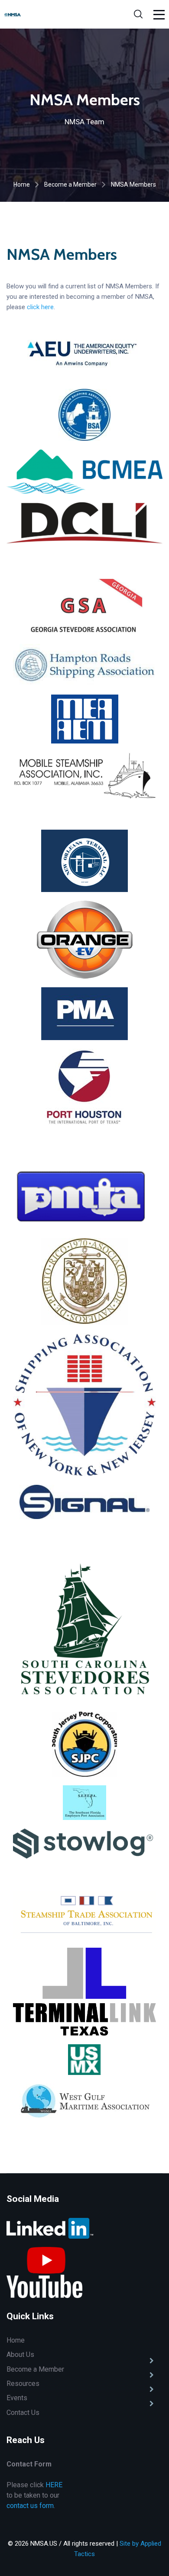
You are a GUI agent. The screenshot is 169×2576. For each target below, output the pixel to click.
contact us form (30, 2506)
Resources (23, 2384)
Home (22, 184)
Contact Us (23, 2413)
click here (40, 307)
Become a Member (70, 184)
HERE (54, 2485)
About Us (20, 2355)
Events (17, 2398)
